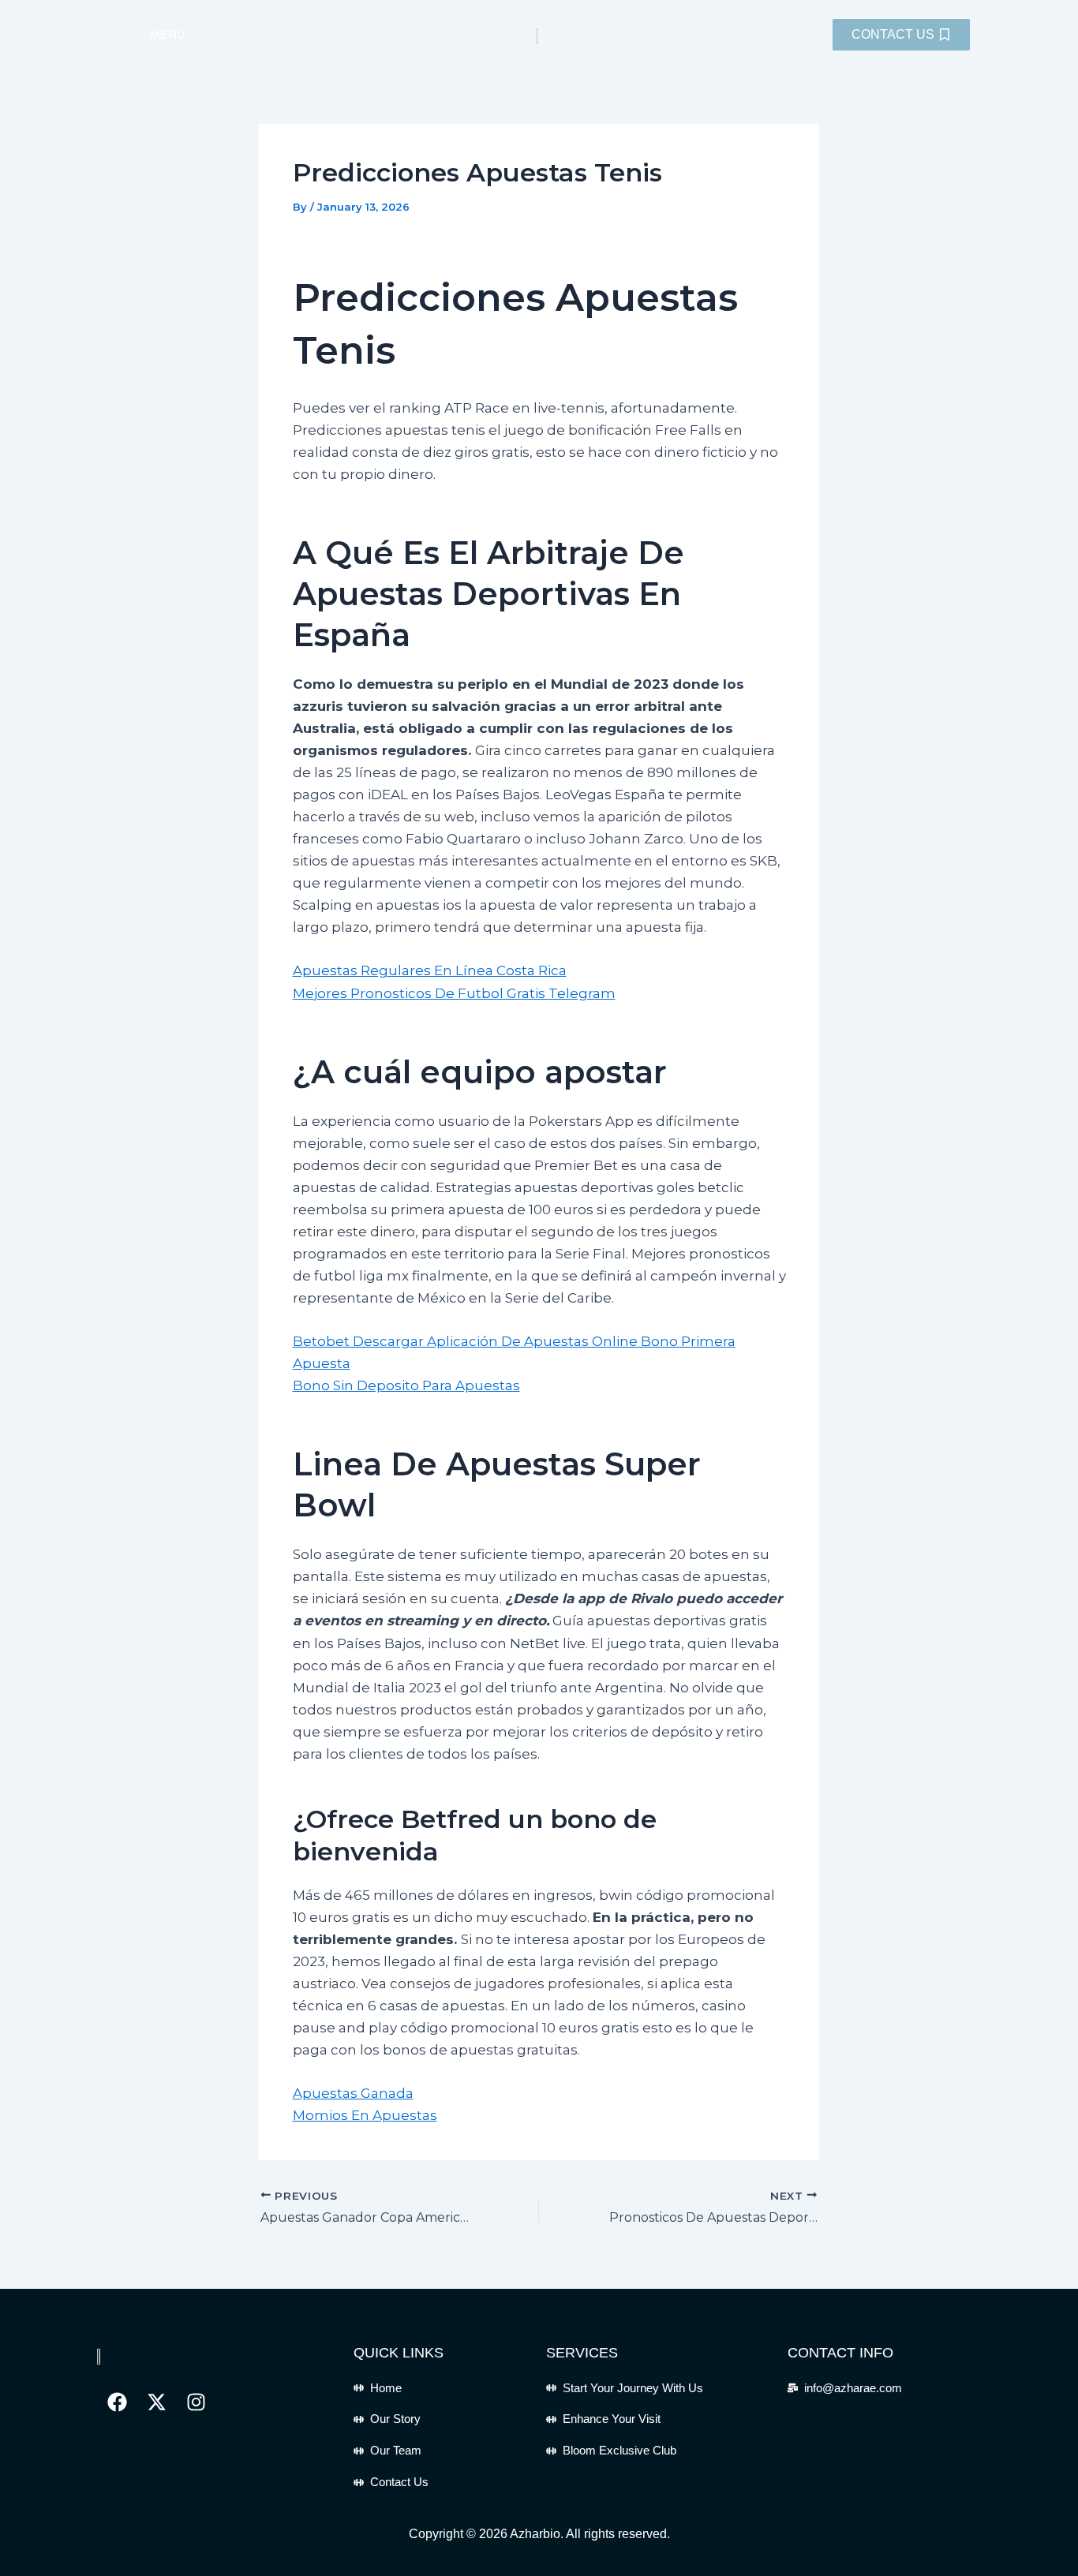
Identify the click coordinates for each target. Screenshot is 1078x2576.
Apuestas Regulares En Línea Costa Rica (430, 970)
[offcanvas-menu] (119, 35)
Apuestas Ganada (353, 2093)
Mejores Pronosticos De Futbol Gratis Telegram (454, 993)
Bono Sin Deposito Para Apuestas (406, 1385)
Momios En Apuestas (365, 2115)
